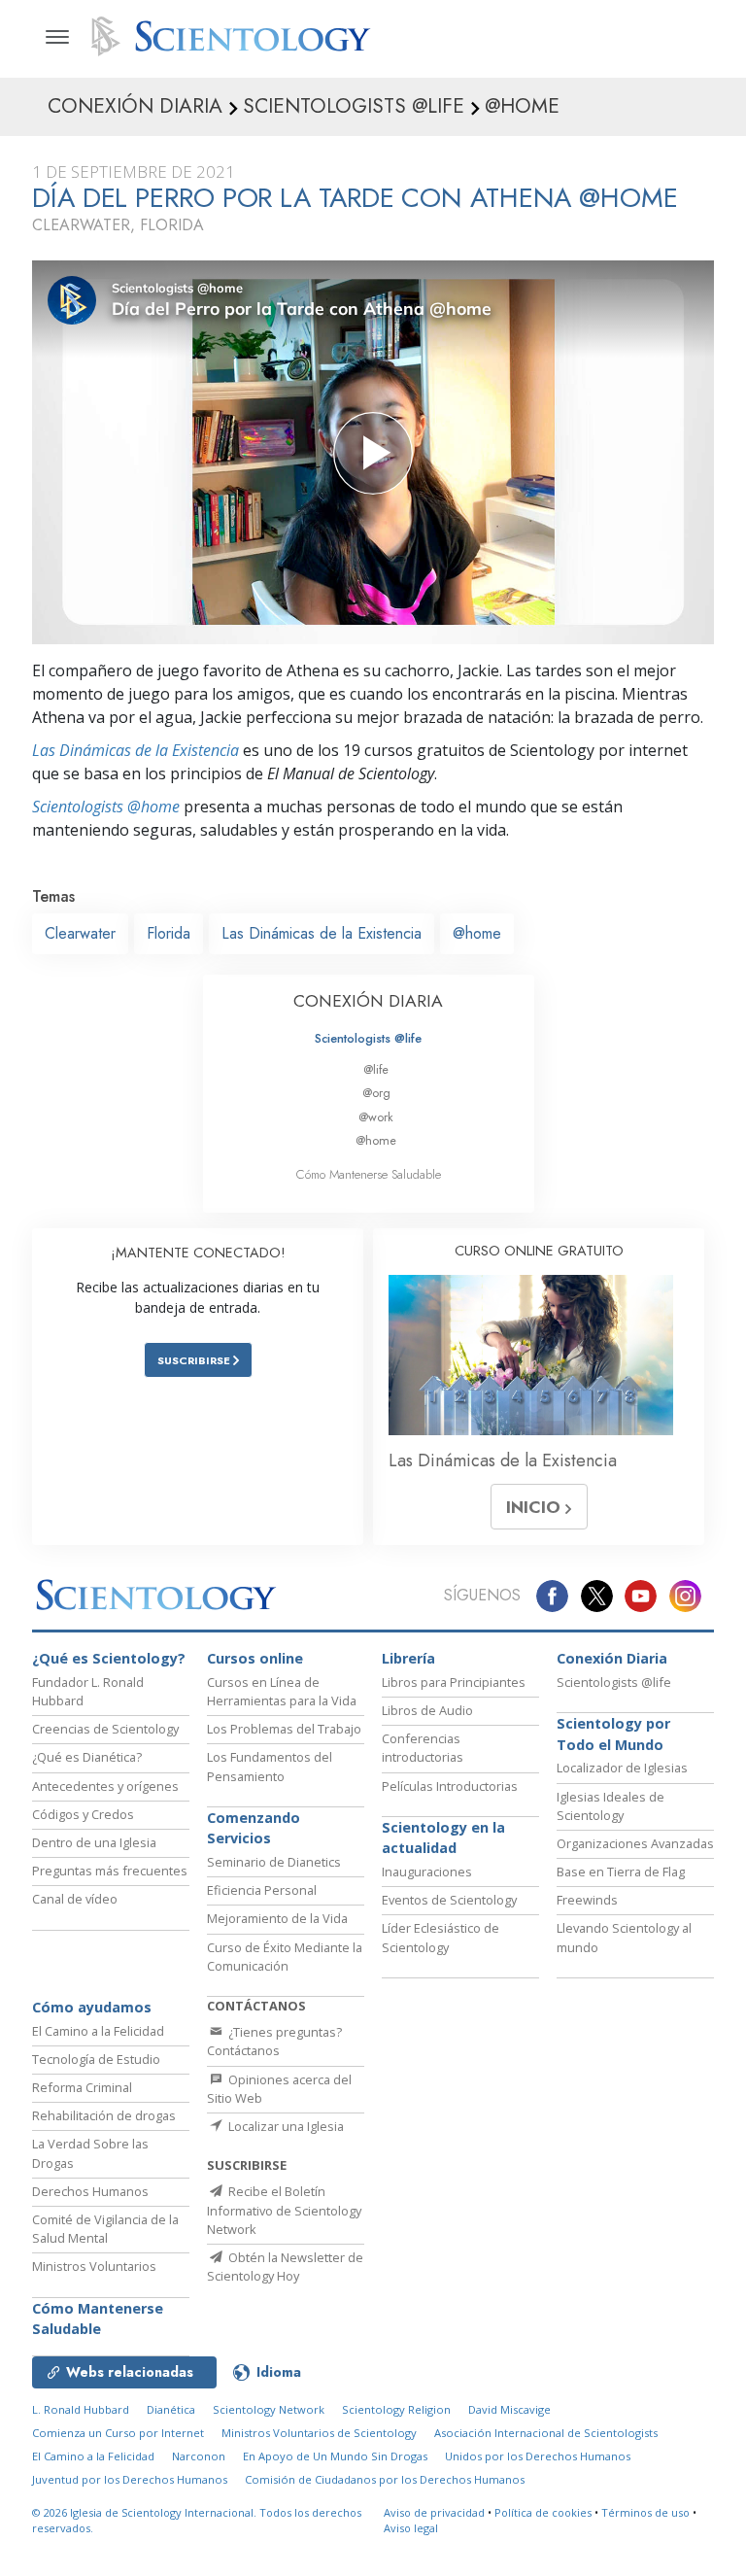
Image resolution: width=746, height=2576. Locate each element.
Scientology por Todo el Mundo (613, 1734)
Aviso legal (411, 2528)
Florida (169, 933)
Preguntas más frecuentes (110, 1871)
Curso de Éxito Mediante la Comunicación (285, 1957)
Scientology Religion (396, 2409)
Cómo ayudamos (92, 2007)
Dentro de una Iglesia (94, 1842)
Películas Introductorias (450, 1786)
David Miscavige (509, 2409)
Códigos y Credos (83, 1814)
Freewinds (587, 1900)
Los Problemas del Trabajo (284, 1729)
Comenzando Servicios (254, 1828)
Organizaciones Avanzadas (635, 1843)
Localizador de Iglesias (622, 1768)
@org (376, 1093)
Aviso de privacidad (434, 2512)
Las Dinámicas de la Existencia (136, 750)
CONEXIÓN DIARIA (368, 1001)
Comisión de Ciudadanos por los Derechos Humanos (385, 2479)
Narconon (199, 2456)
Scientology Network (269, 2409)
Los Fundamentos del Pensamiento (270, 1766)
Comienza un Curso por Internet (118, 2433)
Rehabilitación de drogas (104, 2115)
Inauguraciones (427, 1872)
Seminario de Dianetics (274, 1862)
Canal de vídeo (75, 1899)
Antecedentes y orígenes (105, 1786)
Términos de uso (645, 2512)
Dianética (171, 2409)
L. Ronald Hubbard (81, 2409)
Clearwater (80, 933)
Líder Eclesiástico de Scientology (441, 1937)
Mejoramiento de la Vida (277, 1918)
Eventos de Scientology (449, 1900)
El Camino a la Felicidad (98, 2031)
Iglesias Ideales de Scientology (610, 1806)
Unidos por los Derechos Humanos (538, 2456)
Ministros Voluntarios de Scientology (319, 2433)
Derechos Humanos (90, 2191)
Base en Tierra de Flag (621, 1872)
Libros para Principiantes (454, 1682)
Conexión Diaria (612, 1658)
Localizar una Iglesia (285, 2126)
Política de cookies (543, 2512)
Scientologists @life (368, 1038)
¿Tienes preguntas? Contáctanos (274, 2041)
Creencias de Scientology (105, 1729)
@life (376, 1069)
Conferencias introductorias (423, 1748)
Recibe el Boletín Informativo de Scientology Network (284, 2210)
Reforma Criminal (82, 2087)
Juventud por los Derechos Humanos (130, 2479)
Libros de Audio (427, 1710)
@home (477, 933)
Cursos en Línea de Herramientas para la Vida (282, 1691)
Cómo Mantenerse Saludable (369, 1174)
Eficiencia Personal (262, 1890)
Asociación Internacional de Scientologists (546, 2433)
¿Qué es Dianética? (87, 1757)
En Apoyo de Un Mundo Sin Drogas (335, 2456)
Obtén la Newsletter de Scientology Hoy (285, 2267)
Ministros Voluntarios (94, 2266)
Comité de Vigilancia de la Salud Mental (105, 2229)
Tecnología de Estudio (96, 2059)
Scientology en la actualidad (443, 1838)
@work (376, 1117)
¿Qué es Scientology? (109, 1658)
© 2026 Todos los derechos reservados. (197, 2521)
